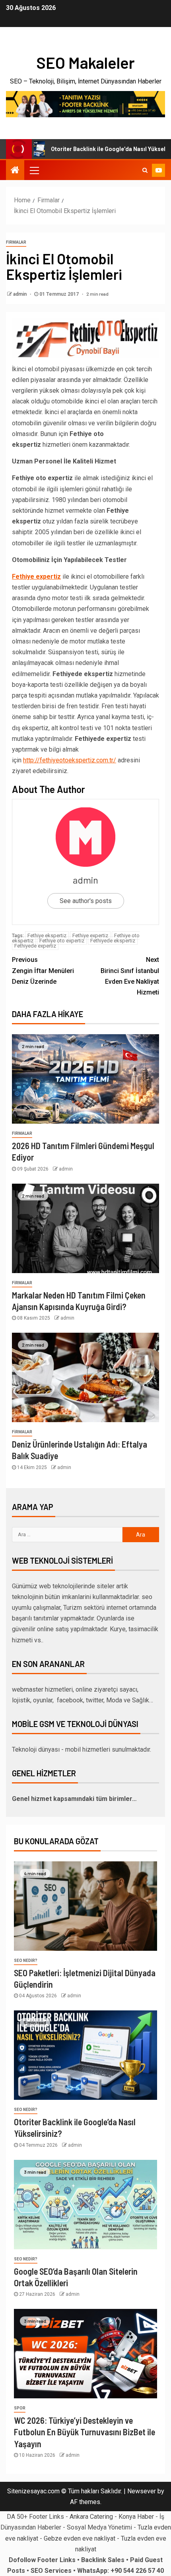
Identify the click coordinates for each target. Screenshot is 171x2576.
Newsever (142, 2491)
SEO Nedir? (26, 1961)
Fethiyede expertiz (35, 946)
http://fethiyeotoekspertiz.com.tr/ (70, 760)
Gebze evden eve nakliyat (80, 2538)
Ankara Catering (91, 2517)
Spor (20, 2408)
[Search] (145, 170)
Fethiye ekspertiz (47, 935)
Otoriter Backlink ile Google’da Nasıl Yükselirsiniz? (95, 149)
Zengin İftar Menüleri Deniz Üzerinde (43, 970)
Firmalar (16, 242)
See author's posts (86, 901)
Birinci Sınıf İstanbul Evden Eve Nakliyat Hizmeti (130, 976)
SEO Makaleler (85, 62)
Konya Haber (136, 2517)
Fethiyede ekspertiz (113, 941)
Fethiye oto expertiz (62, 941)
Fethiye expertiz (90, 935)
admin (20, 294)
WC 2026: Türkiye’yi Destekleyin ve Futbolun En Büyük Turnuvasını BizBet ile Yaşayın (85, 2432)
